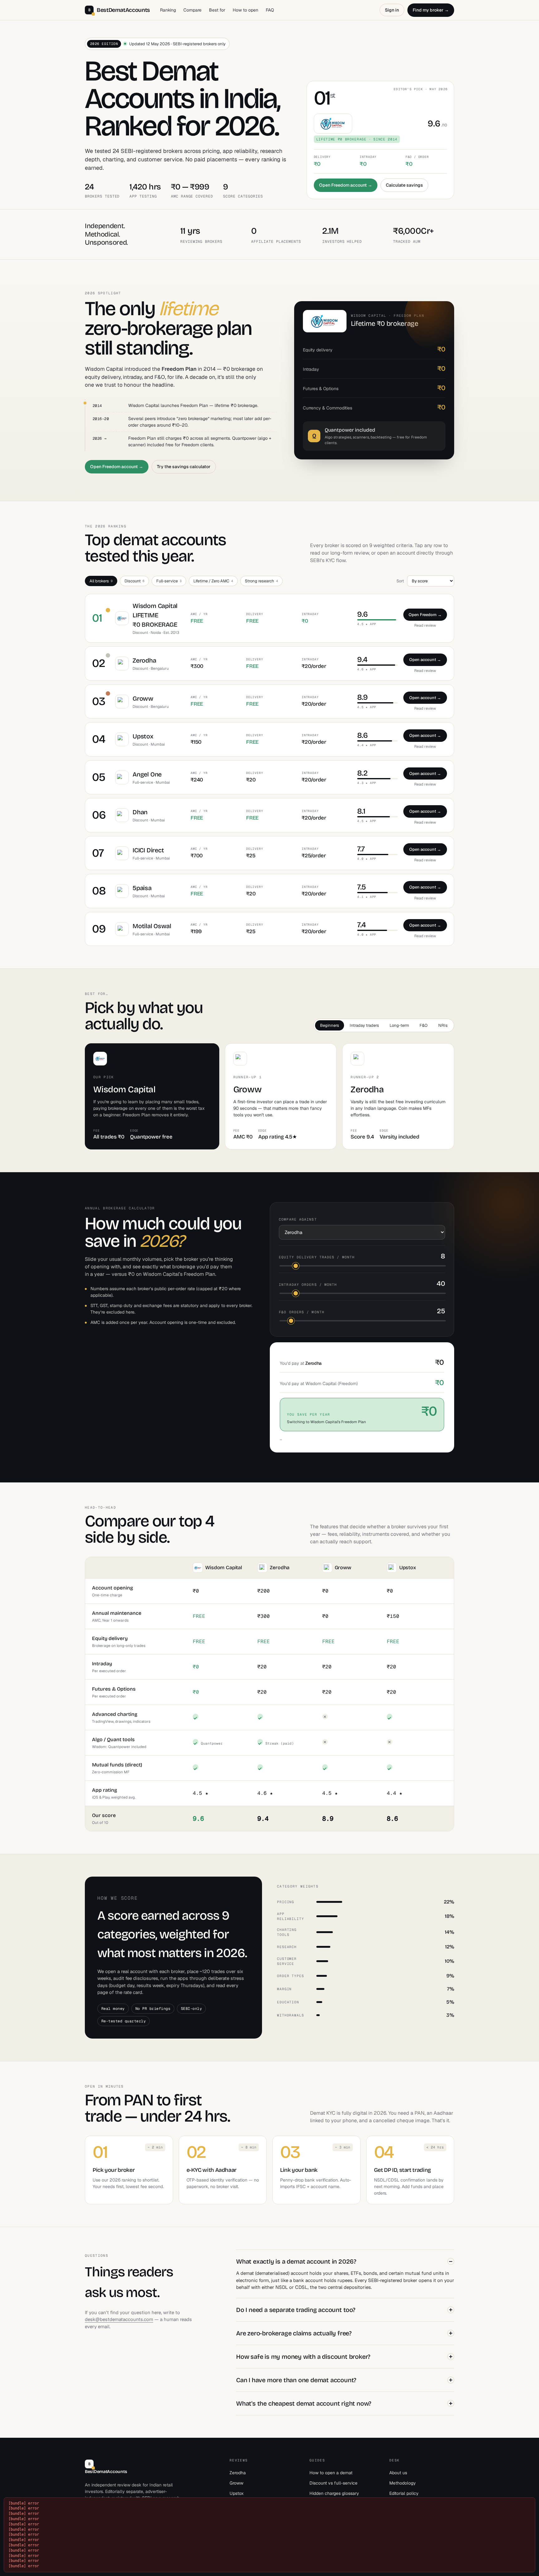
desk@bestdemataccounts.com (119, 2319)
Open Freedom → (425, 615)
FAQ (270, 10)
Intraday (368, 157)
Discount (134, 581)
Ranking (168, 10)
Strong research (261, 581)
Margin (284, 1989)
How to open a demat (331, 2473)
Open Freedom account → (346, 185)
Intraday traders (364, 1025)
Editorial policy (404, 2493)
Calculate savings (404, 185)
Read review (425, 625)
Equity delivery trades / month (317, 1257)
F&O (424, 1025)
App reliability (291, 1916)
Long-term (399, 1025)
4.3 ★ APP (367, 783)
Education (288, 2002)
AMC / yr (199, 614)
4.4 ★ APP (367, 745)
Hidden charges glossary (334, 2493)
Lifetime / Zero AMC (213, 581)
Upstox (237, 2493)
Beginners (330, 1025)
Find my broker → (431, 10)
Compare (192, 10)
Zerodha (238, 2473)
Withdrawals (291, 2015)
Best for (217, 10)
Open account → (425, 660)
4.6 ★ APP (367, 669)
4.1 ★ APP (367, 897)
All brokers (101, 581)
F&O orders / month (302, 1312)
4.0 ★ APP (367, 859)
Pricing (286, 1902)
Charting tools (287, 1932)
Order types (291, 1976)
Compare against (298, 1219)
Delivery (322, 157)
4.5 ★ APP (367, 624)
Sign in (392, 10)
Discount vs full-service (333, 2483)
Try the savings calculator (184, 467)
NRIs (443, 1025)
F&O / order (417, 157)
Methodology (403, 2483)
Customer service (287, 1961)
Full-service (169, 581)
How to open (245, 10)
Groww (236, 2483)
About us (398, 2473)
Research (287, 1947)
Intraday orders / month (308, 1285)
